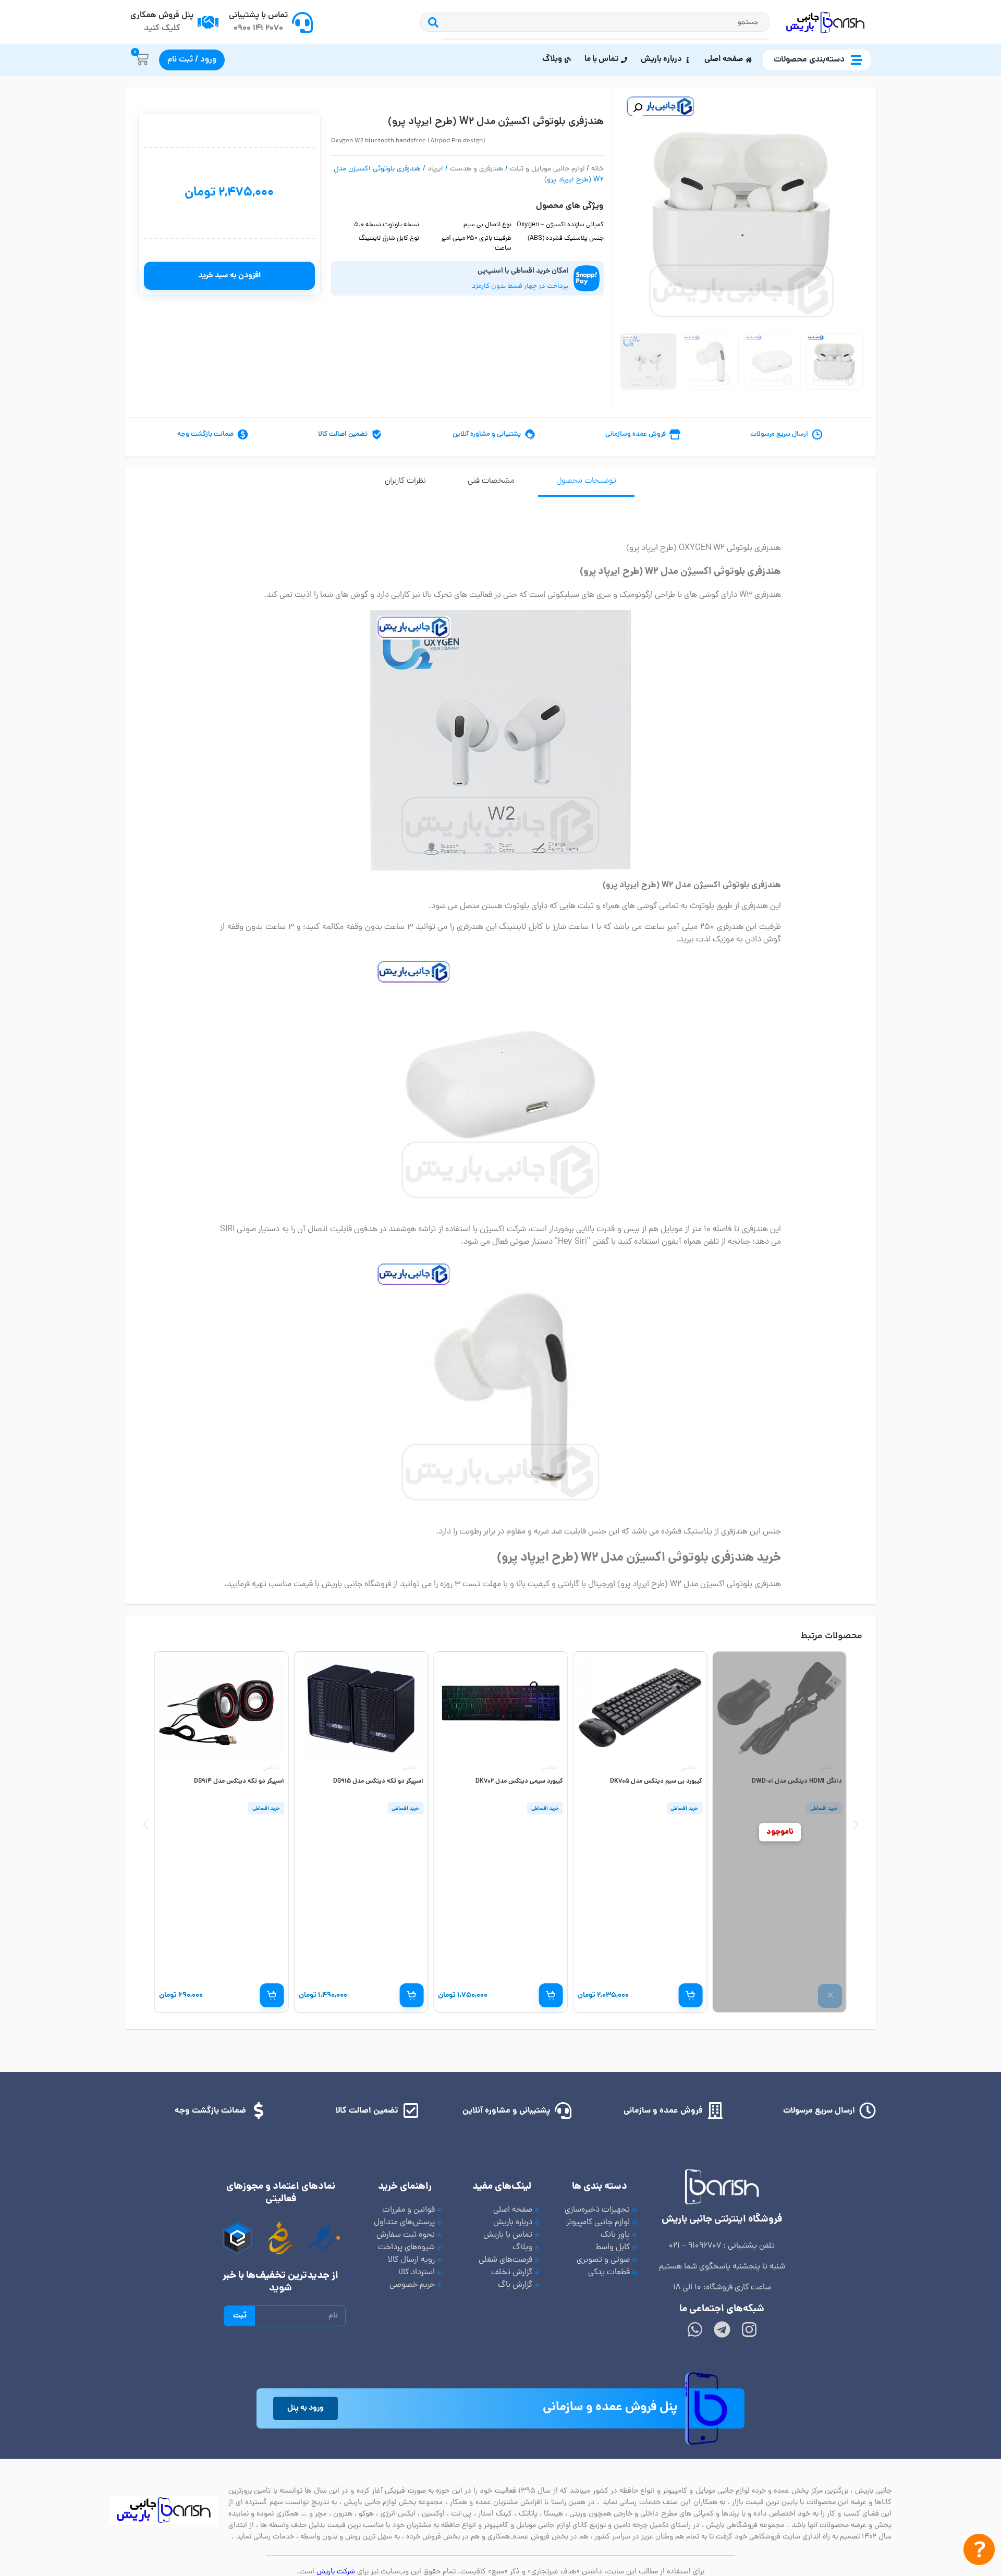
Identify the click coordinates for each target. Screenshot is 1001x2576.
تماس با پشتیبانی (258, 16)
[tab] (586, 482)
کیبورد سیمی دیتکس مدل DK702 (519, 1781)
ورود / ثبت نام (192, 60)
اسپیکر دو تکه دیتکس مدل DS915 (378, 1781)
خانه (597, 169)
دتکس (828, 1768)
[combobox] (606, 22)
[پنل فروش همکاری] (208, 22)
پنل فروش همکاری (162, 16)
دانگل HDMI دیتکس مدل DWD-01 (797, 1781)
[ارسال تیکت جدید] (979, 2552)
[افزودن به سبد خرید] (690, 1995)
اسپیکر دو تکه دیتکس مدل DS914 (239, 1781)
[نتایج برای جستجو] (606, 39)
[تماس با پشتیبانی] (302, 22)
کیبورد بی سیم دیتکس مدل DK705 (656, 1781)
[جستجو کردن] (431, 22)
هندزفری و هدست (477, 169)
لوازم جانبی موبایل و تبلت (547, 169)
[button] (638, 108)
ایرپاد (435, 169)
